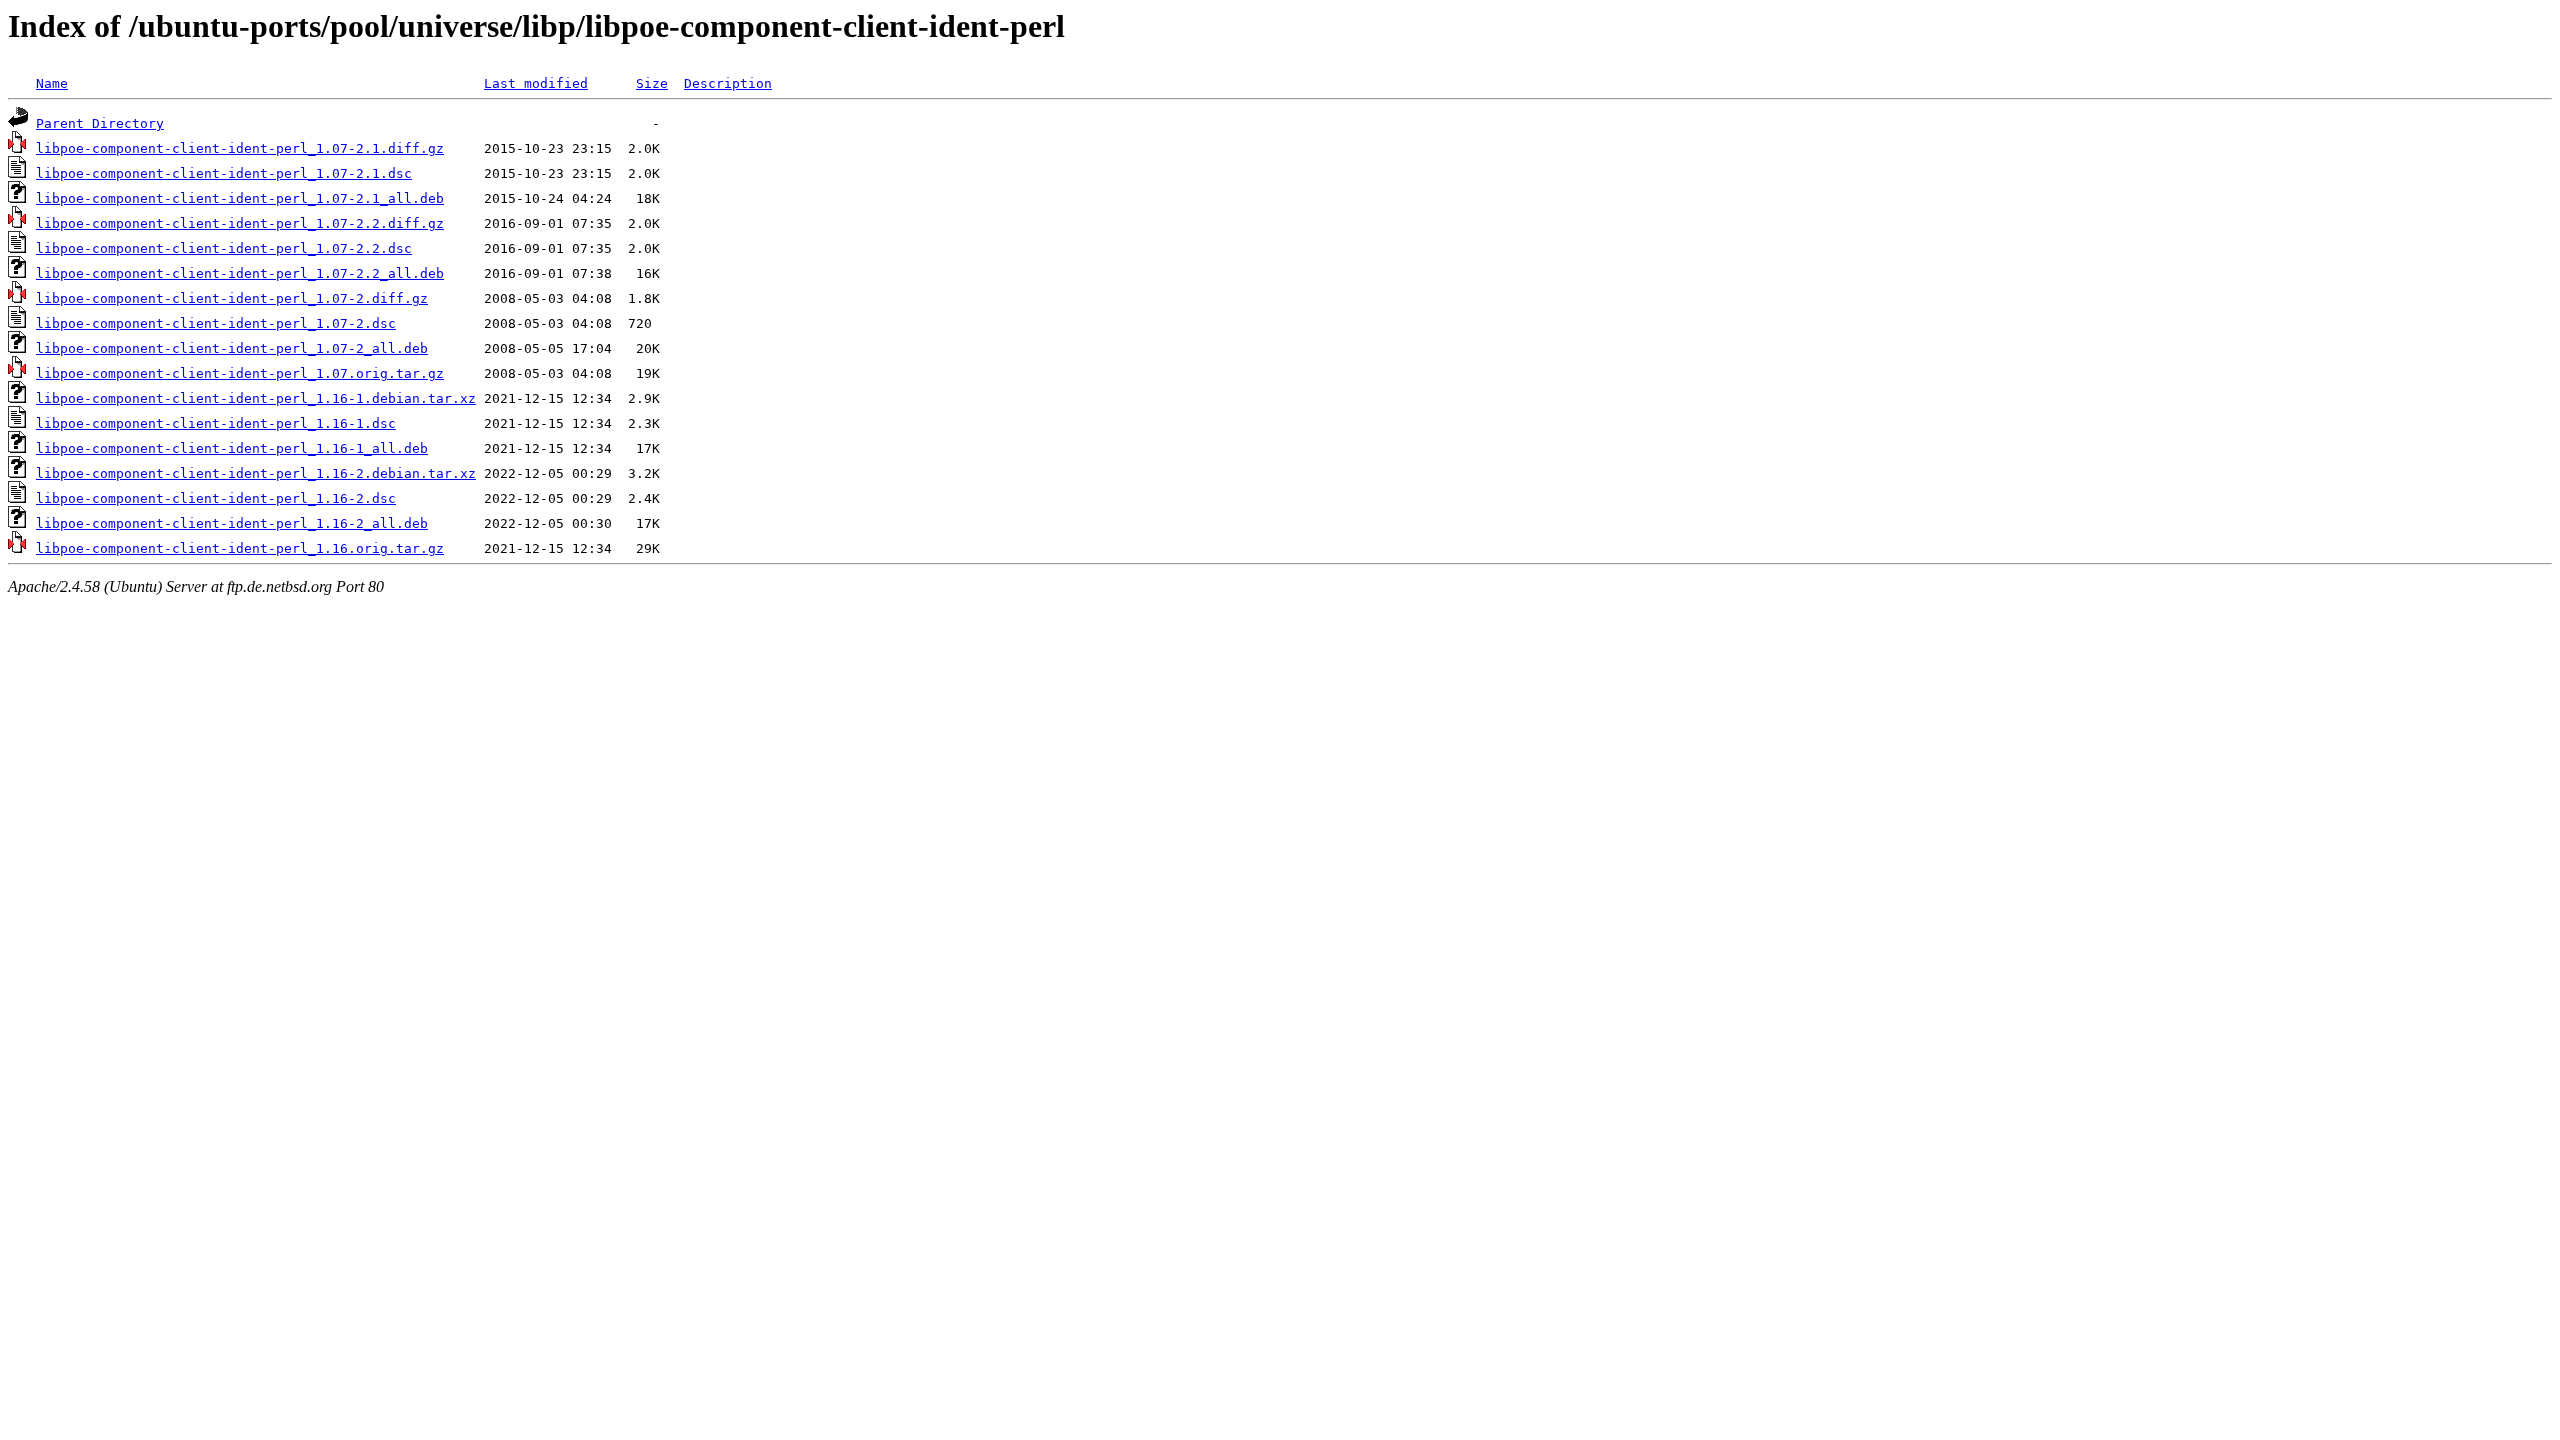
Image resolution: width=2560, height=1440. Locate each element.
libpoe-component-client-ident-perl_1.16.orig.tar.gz (240, 548)
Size (652, 83)
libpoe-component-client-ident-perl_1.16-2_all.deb (232, 523)
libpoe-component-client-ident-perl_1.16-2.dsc (216, 498)
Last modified (536, 83)
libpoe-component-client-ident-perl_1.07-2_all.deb (232, 348)
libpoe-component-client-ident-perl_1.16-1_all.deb (232, 448)
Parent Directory (100, 123)
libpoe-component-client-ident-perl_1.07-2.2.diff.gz (240, 223)
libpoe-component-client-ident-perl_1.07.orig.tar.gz (240, 373)
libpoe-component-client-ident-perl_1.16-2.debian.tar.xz (256, 473)
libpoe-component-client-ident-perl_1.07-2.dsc (216, 323)
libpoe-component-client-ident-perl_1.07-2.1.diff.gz (240, 148)
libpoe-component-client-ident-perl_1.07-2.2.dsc (224, 248)
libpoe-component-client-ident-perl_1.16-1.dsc (216, 423)
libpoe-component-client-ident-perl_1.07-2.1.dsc (224, 173)
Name (52, 83)
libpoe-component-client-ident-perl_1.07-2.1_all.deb (240, 198)
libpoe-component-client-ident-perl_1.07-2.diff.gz (232, 298)
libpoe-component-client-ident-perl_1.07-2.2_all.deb (240, 273)
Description (728, 83)
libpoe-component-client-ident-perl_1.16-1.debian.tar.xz (256, 398)
